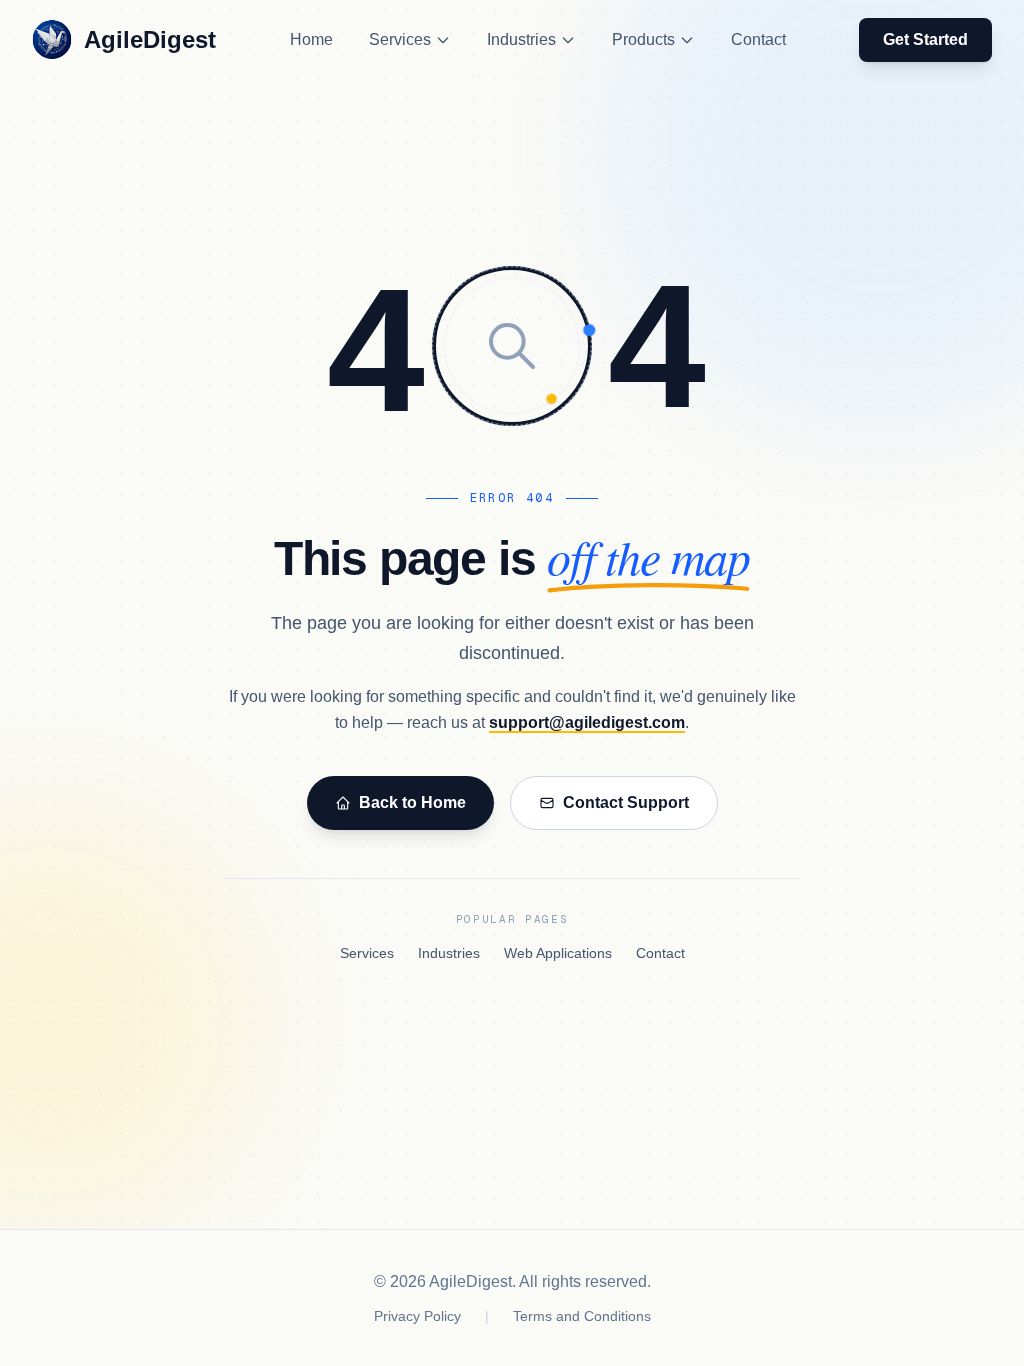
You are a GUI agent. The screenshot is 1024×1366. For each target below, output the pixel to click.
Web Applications (558, 953)
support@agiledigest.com (587, 722)
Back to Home (412, 802)
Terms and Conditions (582, 1316)
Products (643, 39)
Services (400, 39)
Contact (758, 39)
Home (311, 39)
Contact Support (626, 802)
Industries (521, 39)
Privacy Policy (417, 1316)
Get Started (925, 39)
